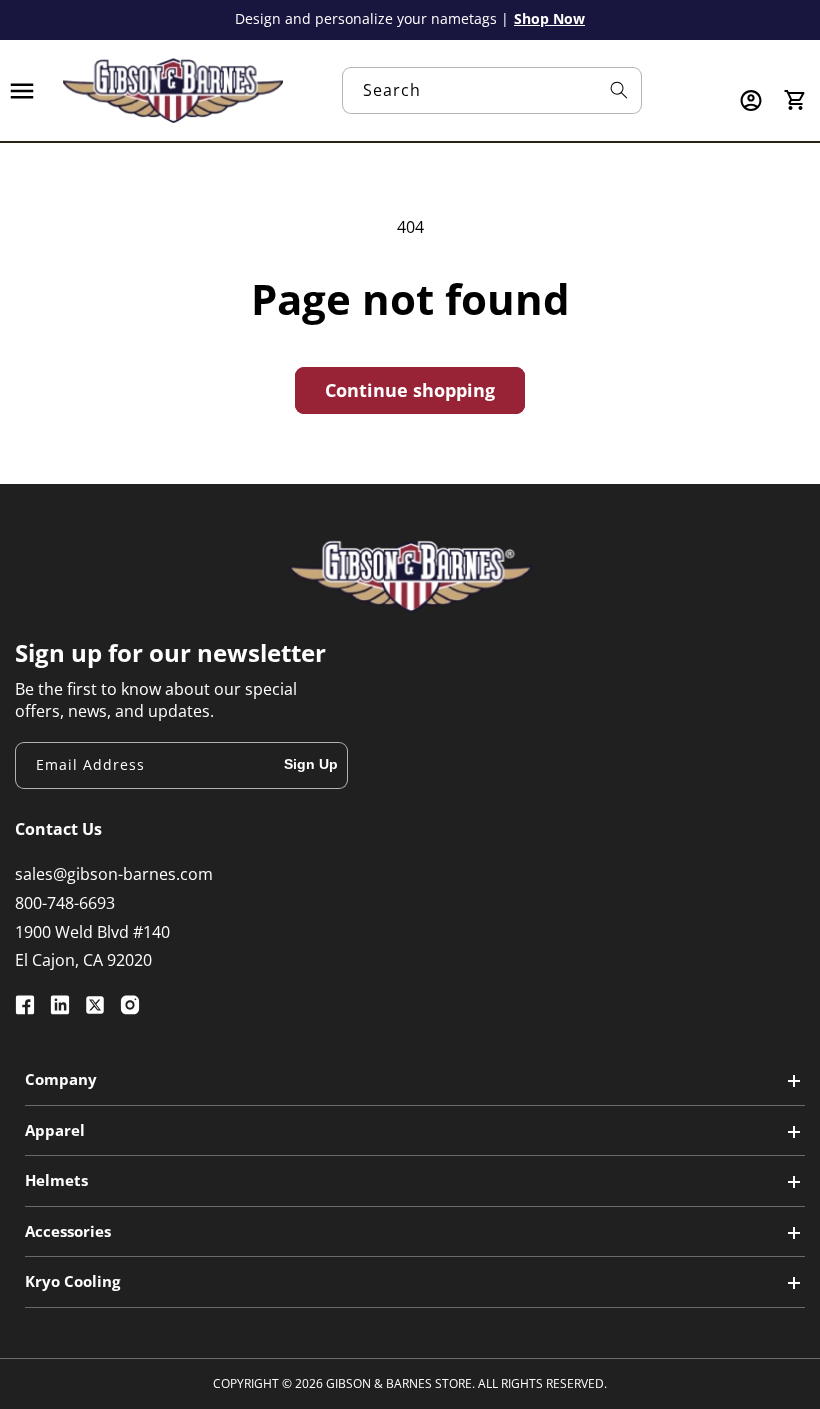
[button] (22, 91)
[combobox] (492, 90)
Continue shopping (410, 390)
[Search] (619, 90)
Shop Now (549, 18)
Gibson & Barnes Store (399, 1383)
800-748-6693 (65, 903)
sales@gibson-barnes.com (114, 874)
